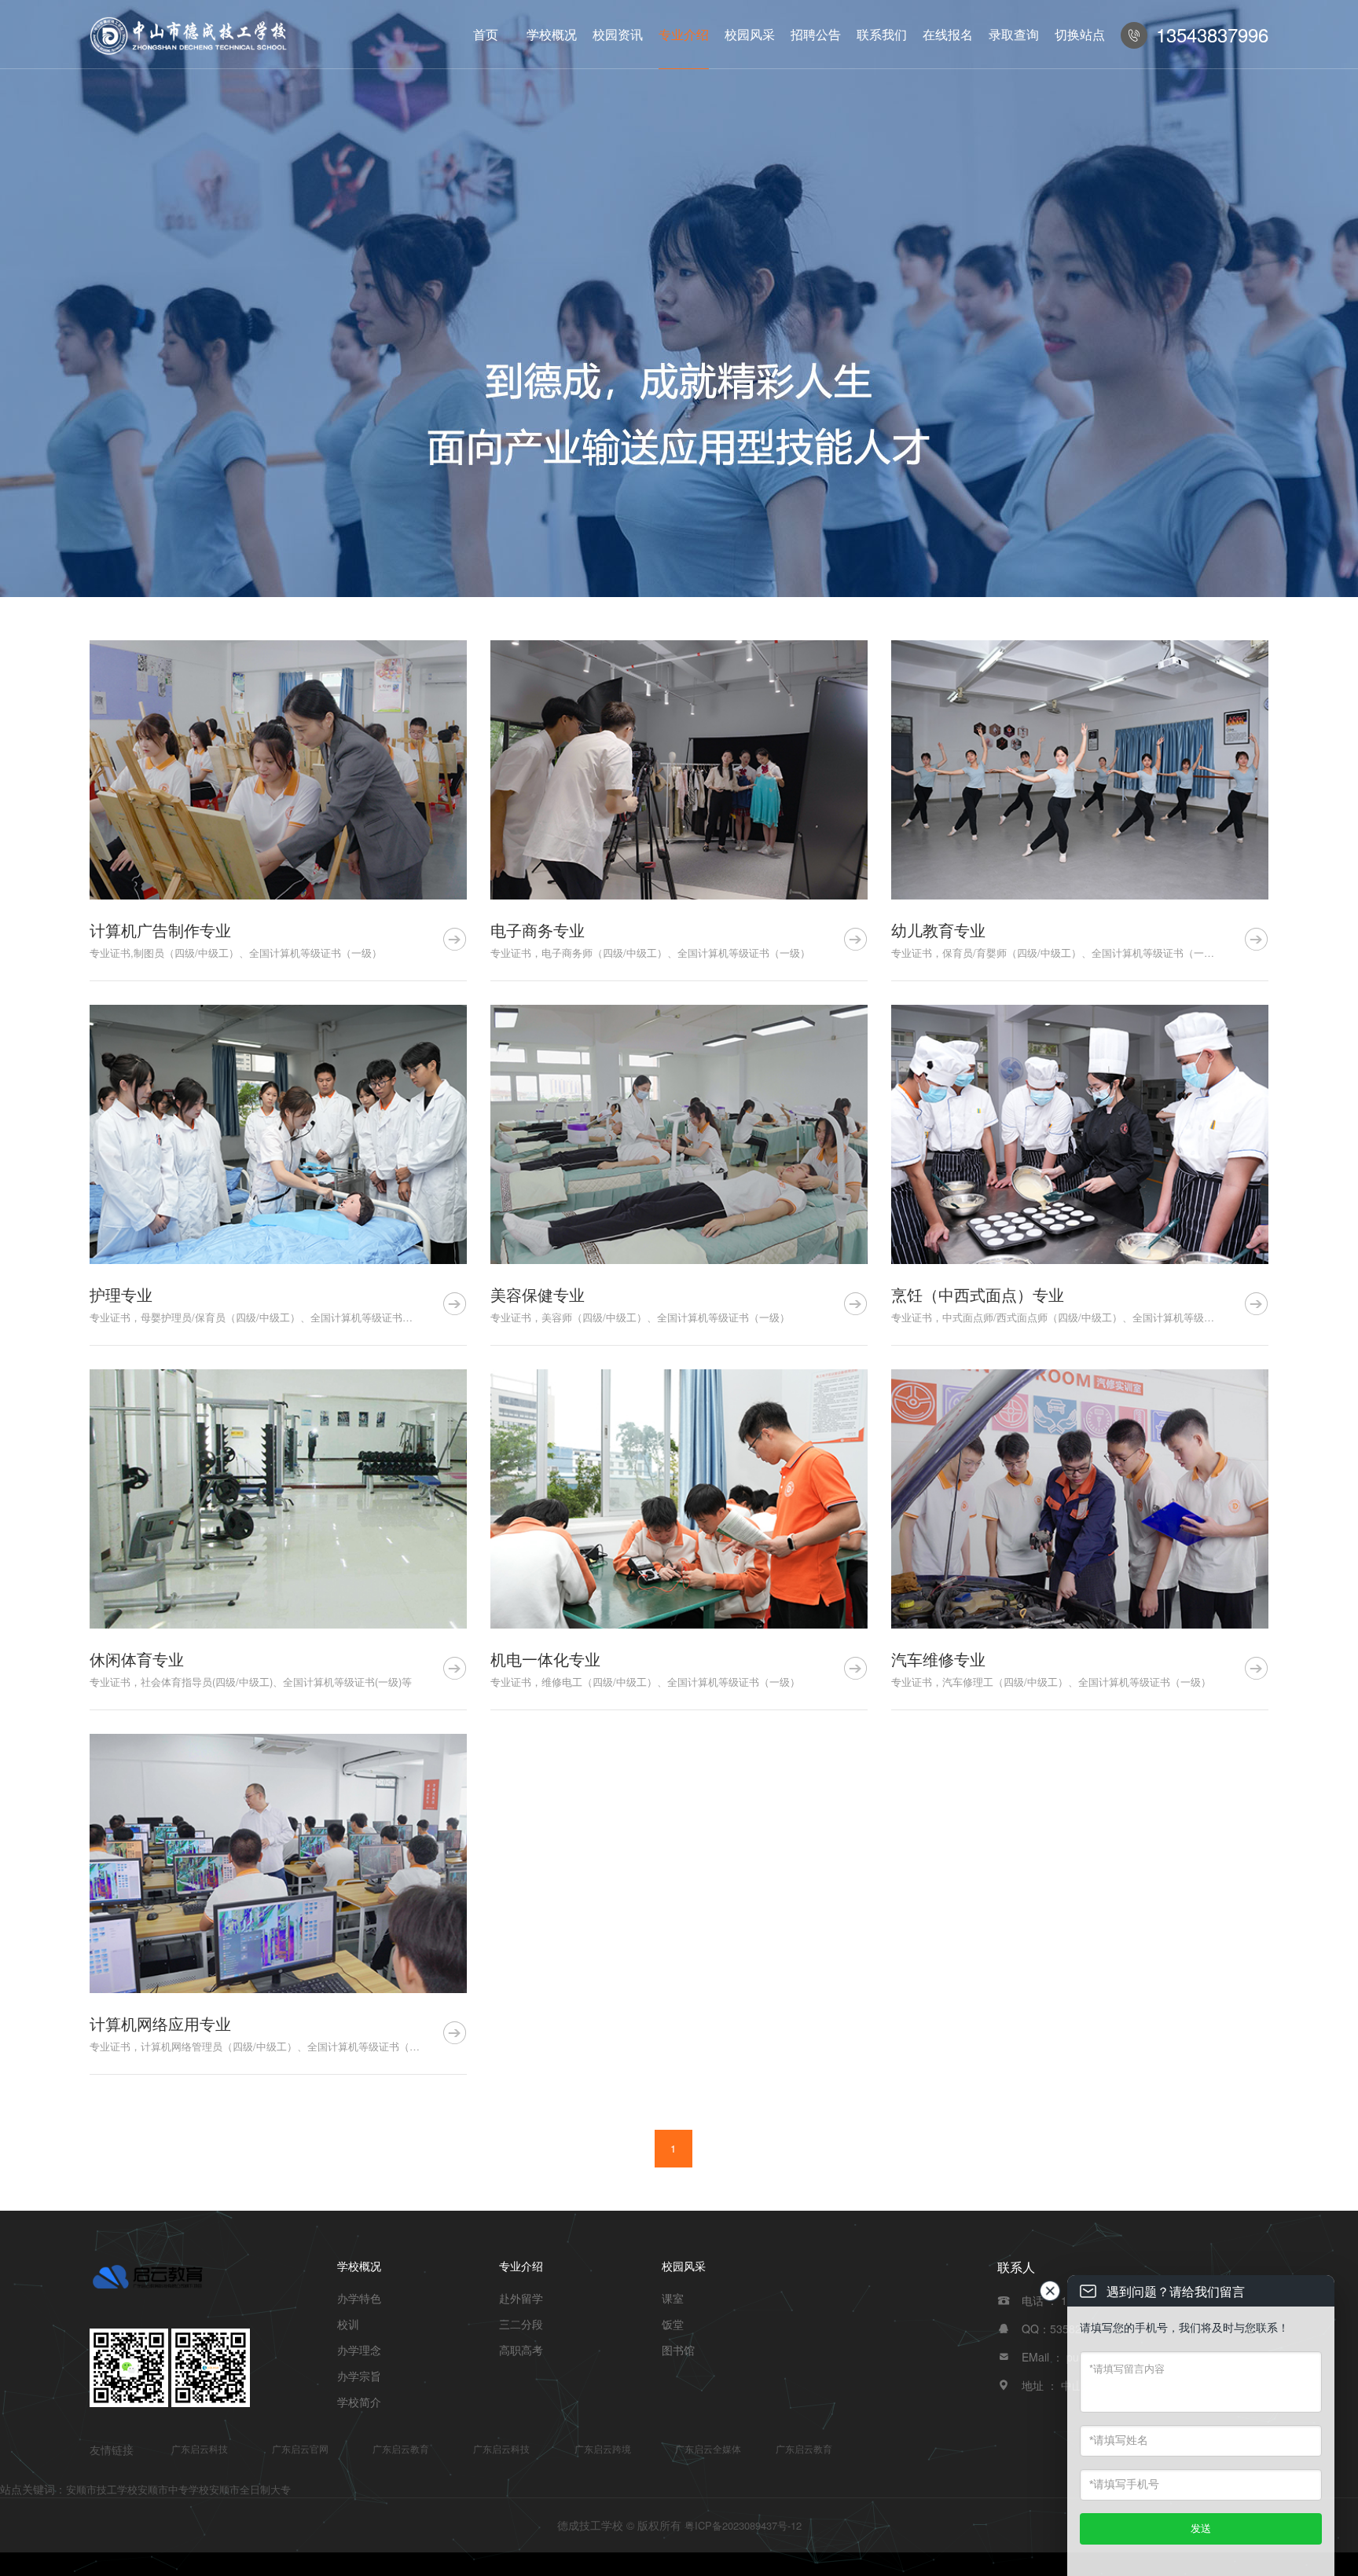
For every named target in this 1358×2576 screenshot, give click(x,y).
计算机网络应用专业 (160, 2023)
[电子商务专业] (679, 770)
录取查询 (1014, 34)
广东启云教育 (401, 2448)
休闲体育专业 (137, 1659)
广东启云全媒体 (708, 2448)
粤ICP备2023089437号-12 (743, 2525)
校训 (348, 2324)
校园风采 (750, 34)
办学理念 (359, 2350)
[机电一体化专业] (679, 1499)
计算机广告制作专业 (160, 930)
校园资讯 (618, 34)
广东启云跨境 (603, 2448)
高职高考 (521, 2350)
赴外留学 (521, 2298)
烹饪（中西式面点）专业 (978, 1294)
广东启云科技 (200, 2448)
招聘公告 (816, 34)
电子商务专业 (538, 930)
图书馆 (678, 2350)
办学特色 (359, 2298)
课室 (673, 2298)
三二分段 (521, 2324)
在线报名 (948, 34)
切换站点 (1080, 34)
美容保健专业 (538, 1294)
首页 (486, 34)
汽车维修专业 (938, 1659)
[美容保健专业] (679, 1134)
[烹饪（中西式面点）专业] (1080, 1134)
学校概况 (552, 34)
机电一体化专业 (545, 1659)
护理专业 (121, 1294)
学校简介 (359, 2402)
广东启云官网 (300, 2448)
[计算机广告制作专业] (278, 770)
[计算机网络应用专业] (278, 1863)
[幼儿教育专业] (1080, 770)
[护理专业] (278, 1134)
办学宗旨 (359, 2376)
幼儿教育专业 (938, 930)
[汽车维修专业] (1080, 1499)
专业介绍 (684, 34)
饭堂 (673, 2324)
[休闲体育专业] (278, 1499)
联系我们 (882, 34)
